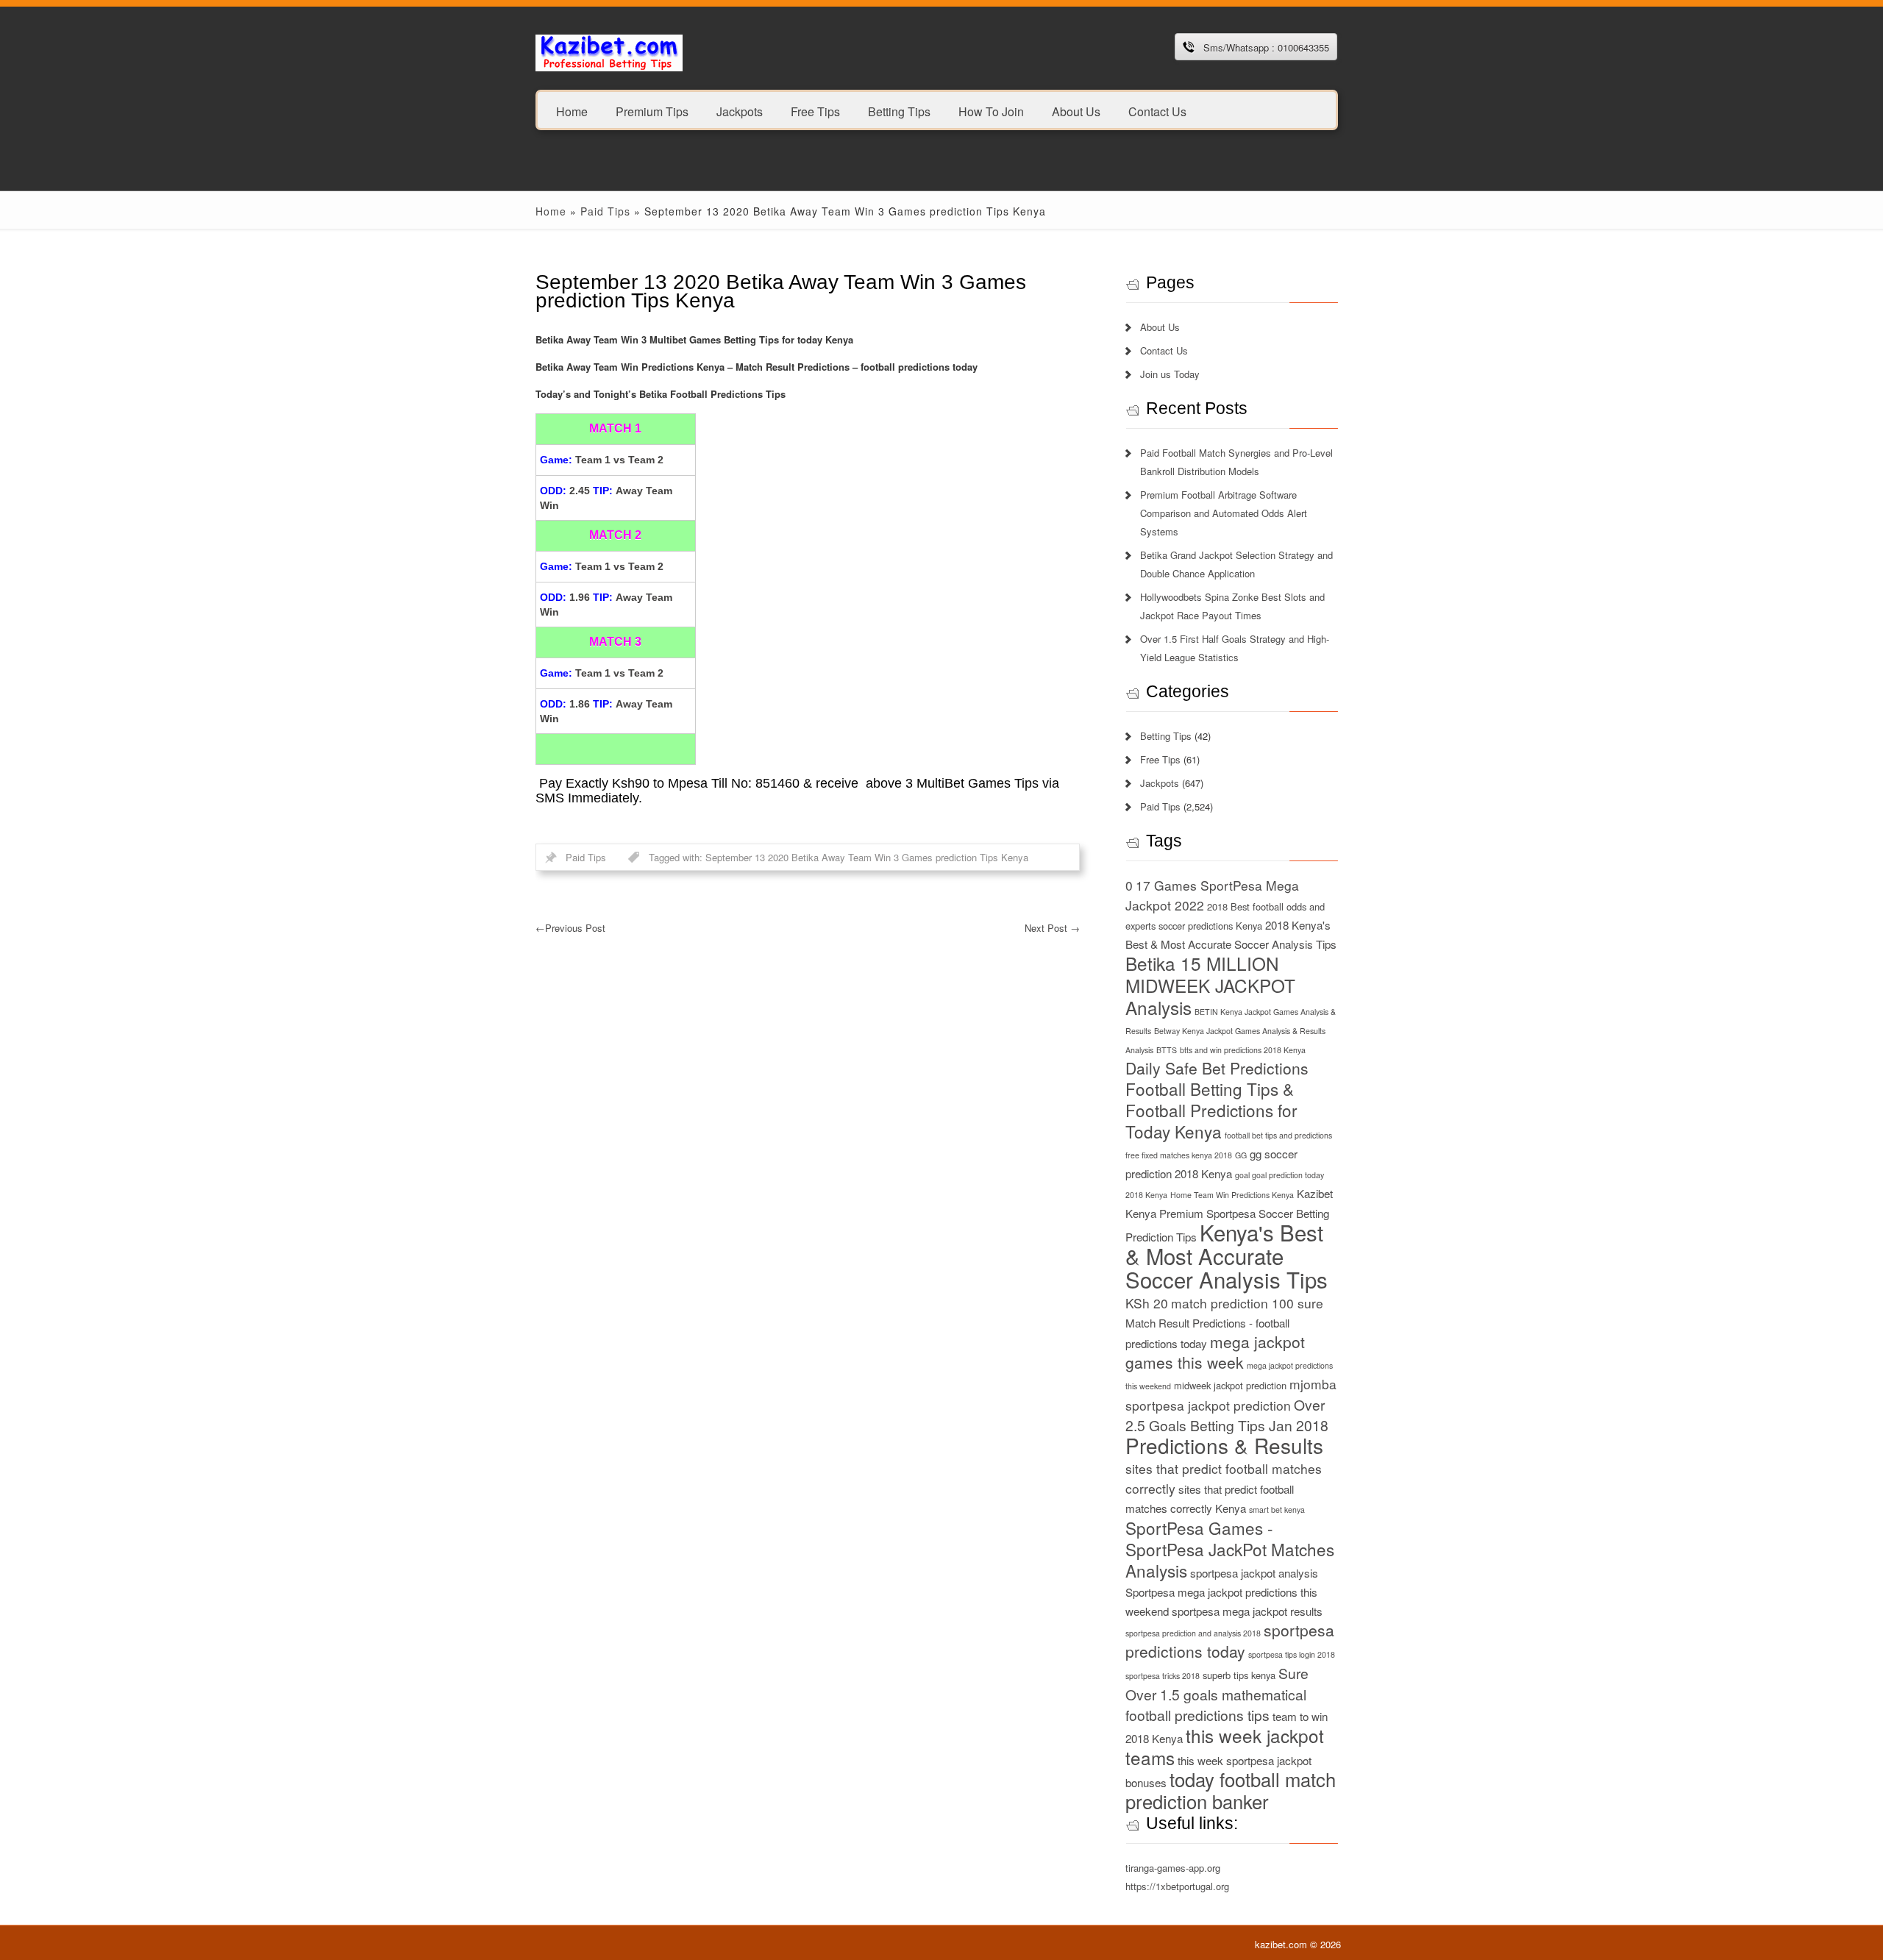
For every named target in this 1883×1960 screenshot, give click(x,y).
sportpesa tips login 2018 (1292, 1654)
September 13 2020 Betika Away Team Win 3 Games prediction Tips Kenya (867, 857)
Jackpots (740, 111)
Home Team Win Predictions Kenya (1232, 1195)
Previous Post (570, 928)
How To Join (991, 111)
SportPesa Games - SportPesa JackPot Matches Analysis (1230, 1549)
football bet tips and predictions (1278, 1135)
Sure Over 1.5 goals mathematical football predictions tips (1217, 1694)
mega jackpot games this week (1215, 1352)
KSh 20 (1147, 1303)
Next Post (1052, 928)
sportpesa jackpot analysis (1254, 1573)
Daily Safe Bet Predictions (1217, 1068)
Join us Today (1170, 374)
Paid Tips (605, 211)
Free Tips (815, 111)
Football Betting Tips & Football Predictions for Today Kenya (1211, 1110)
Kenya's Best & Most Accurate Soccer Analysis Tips (1227, 1255)
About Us (1076, 111)
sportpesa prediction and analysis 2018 (1193, 1633)
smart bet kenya (1277, 1510)
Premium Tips (652, 111)
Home (572, 111)
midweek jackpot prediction (1230, 1385)
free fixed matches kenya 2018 (1179, 1155)
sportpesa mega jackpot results (1247, 1611)
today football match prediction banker (1231, 1790)
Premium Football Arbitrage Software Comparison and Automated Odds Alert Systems (1224, 513)
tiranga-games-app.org (1173, 1868)
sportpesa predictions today (1230, 1640)
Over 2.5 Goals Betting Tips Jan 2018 (1227, 1415)
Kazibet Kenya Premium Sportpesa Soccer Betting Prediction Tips (1229, 1215)
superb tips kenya (1239, 1675)
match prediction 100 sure (1247, 1303)
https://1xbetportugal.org (1177, 1886)
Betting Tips (899, 111)
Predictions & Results (1224, 1445)
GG (1241, 1155)
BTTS (1167, 1050)
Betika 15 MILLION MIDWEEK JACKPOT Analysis (1210, 985)
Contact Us (1157, 111)
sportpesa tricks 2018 (1163, 1676)
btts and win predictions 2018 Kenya (1243, 1050)
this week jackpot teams (1225, 1746)
